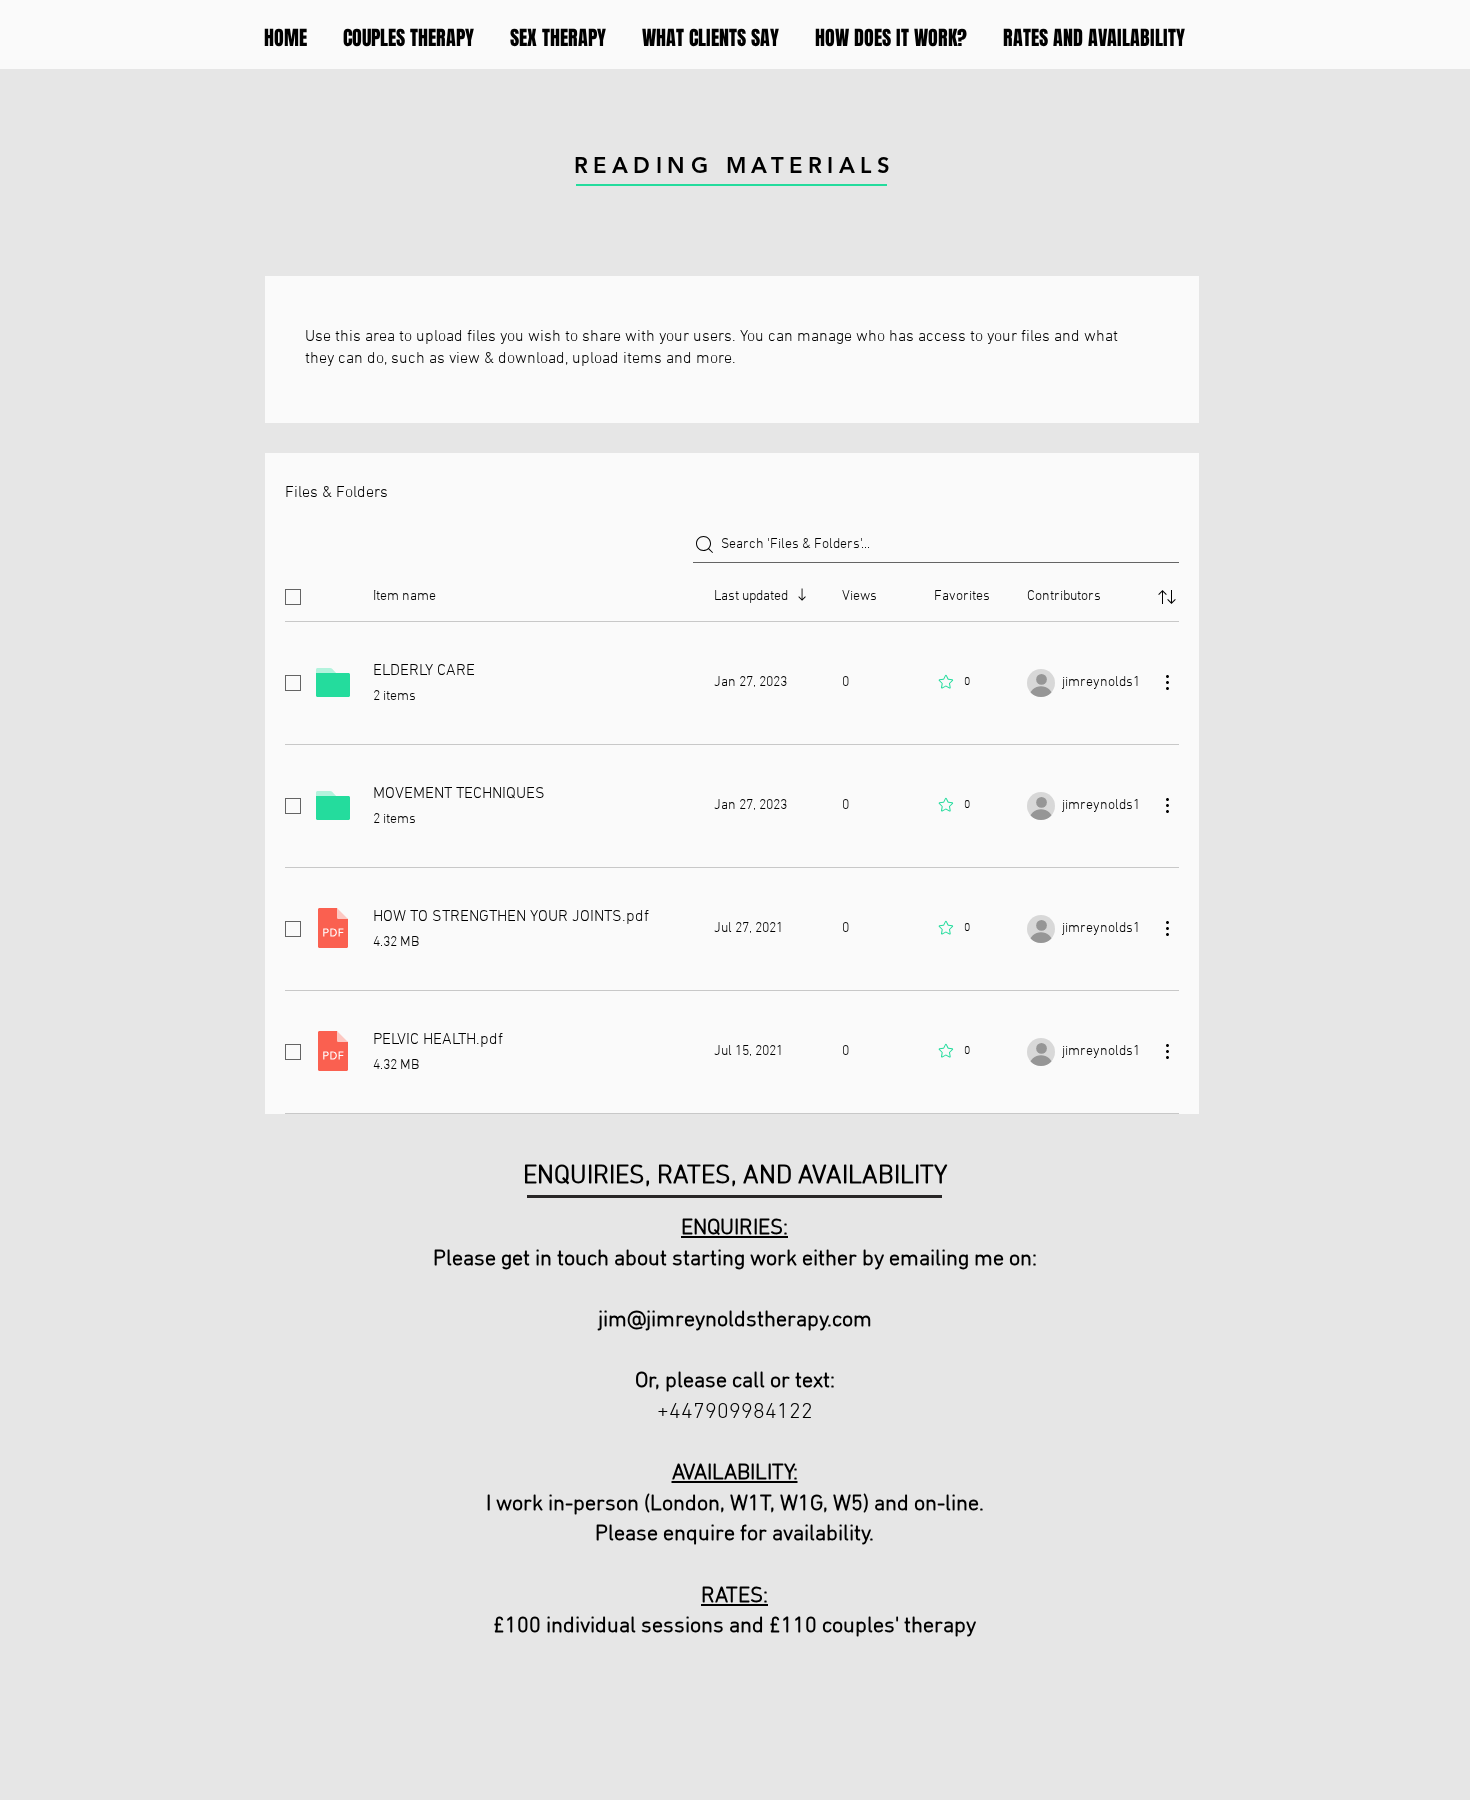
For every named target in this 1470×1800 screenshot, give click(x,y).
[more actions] (1167, 682)
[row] (732, 593)
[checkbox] (293, 597)
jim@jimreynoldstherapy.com (735, 1320)
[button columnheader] (1167, 597)
